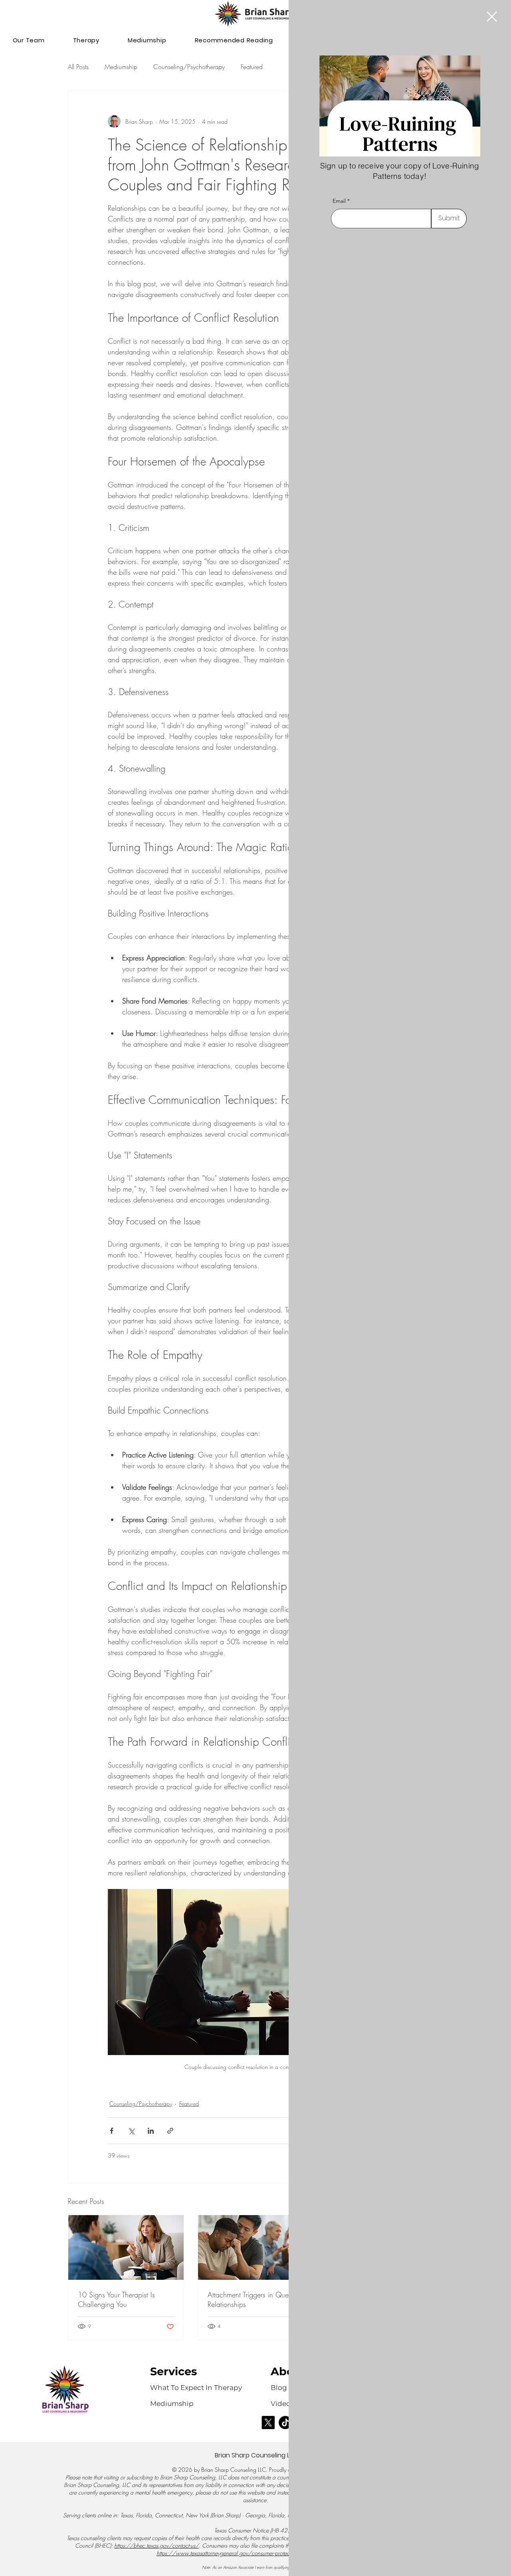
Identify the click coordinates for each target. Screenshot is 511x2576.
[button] (492, 17)
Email (339, 201)
